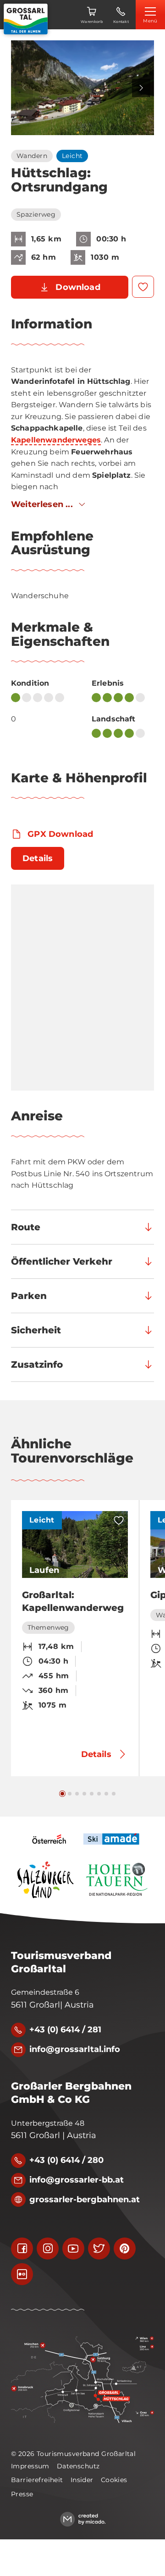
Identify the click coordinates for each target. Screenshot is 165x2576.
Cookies (114, 2480)
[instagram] (48, 2249)
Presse (22, 2494)
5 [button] (92, 1794)
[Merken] (143, 287)
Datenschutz (78, 2466)
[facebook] (22, 2249)
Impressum (30, 2466)
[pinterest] (125, 2249)
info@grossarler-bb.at (77, 2180)
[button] (82, 88)
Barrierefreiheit (37, 2480)
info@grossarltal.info (75, 2049)
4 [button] (84, 1794)
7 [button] (106, 1794)
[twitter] (99, 2249)
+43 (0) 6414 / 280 (66, 2160)
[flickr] (22, 2274)
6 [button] (99, 1794)
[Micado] (83, 2519)
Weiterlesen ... (42, 504)
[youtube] (73, 2249)
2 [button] (70, 1794)
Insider (82, 2480)
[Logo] (26, 19)
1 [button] (62, 1794)
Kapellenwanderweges (56, 440)
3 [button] (77, 1794)
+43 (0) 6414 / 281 (65, 2030)
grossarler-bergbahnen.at (85, 2199)
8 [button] (114, 1794)
